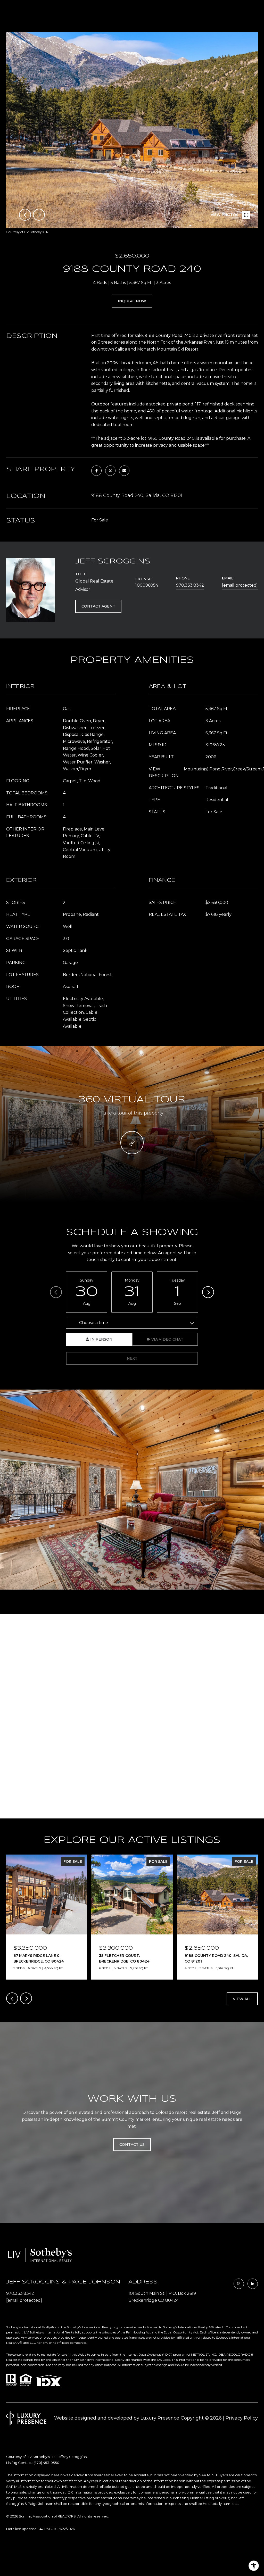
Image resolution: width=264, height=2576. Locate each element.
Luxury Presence (160, 2418)
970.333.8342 (190, 585)
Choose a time (94, 1323)
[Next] (208, 1292)
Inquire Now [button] (132, 301)
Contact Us (132, 2145)
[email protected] (24, 2300)
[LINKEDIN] (253, 2284)
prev (25, 215)
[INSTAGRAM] (239, 2284)
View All (242, 1999)
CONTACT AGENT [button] (98, 606)
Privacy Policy (242, 2418)
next (39, 215)
